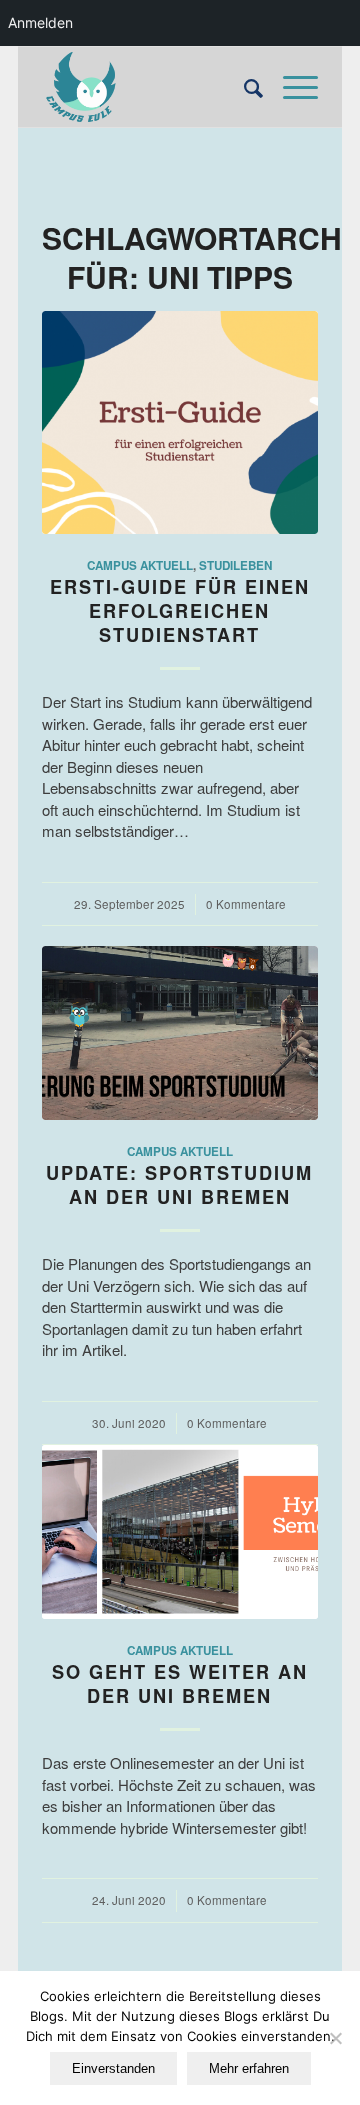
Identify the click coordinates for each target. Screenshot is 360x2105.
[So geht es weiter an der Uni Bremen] (179, 1532)
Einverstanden (113, 2068)
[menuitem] (243, 87)
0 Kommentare (246, 904)
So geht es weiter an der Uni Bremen (180, 1684)
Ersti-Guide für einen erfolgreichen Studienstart (180, 610)
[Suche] (243, 87)
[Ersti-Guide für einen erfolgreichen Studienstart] (179, 422)
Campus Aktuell (140, 565)
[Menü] (290, 87)
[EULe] (152, 87)
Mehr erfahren (249, 2068)
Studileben (235, 565)
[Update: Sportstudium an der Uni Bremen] (179, 1033)
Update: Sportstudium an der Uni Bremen (179, 1185)
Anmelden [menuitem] (40, 22)
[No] (335, 2038)
